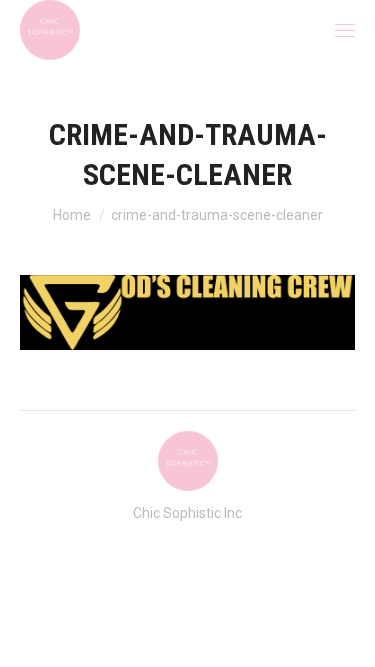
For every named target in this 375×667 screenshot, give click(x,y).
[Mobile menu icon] (345, 30)
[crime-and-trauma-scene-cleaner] (187, 312)
